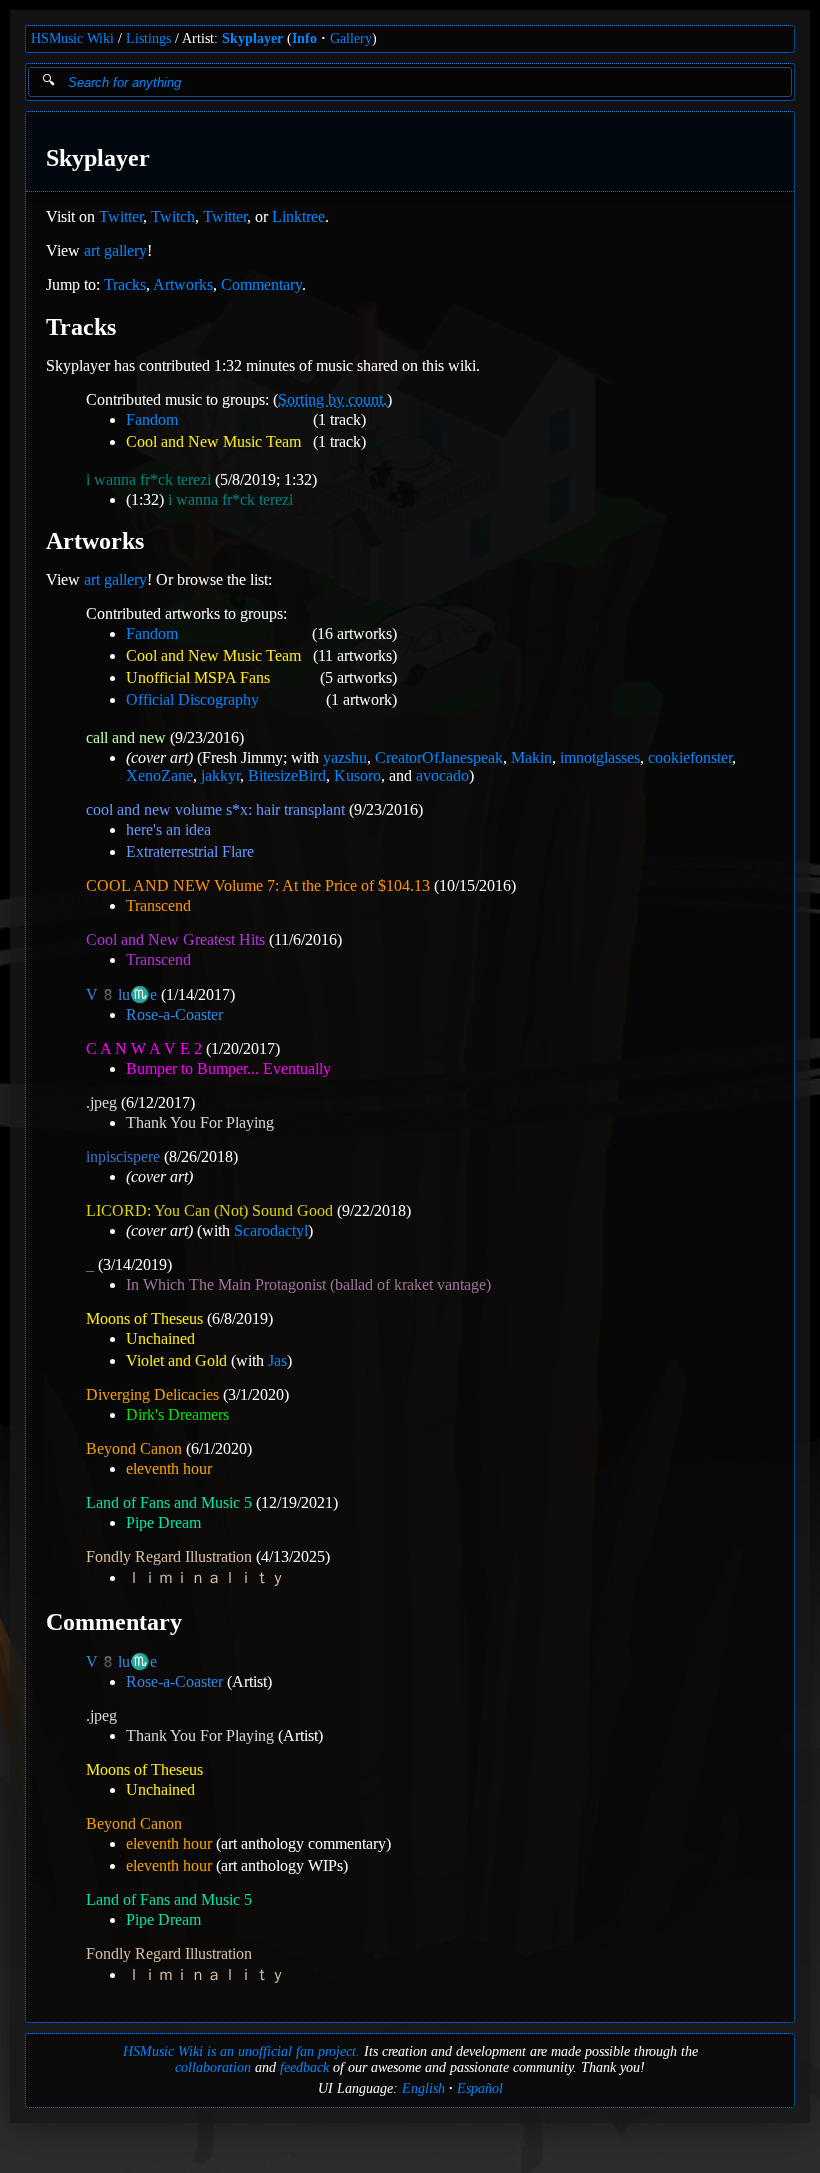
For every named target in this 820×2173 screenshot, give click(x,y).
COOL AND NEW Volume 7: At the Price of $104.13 (258, 885)
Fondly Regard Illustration (169, 1556)
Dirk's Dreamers (177, 1414)
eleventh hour (169, 1468)
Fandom (152, 419)
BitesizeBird (287, 775)
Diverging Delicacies (152, 1394)
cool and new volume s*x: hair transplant (215, 809)
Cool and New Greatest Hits (175, 939)
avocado (442, 775)
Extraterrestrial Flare (190, 851)
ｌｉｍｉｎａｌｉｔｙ (206, 1577)
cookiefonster (690, 757)
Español (480, 2088)
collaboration (213, 2067)
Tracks (125, 284)
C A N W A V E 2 (144, 1048)
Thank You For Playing (200, 1122)
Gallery (351, 38)
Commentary (261, 284)
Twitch (173, 216)
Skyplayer (252, 38)
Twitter (121, 216)
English (423, 2088)
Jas (277, 1360)
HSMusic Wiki (72, 38)
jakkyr (220, 775)
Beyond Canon (134, 1448)
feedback (304, 2067)
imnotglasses (600, 757)
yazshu (345, 757)
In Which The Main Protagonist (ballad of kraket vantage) (308, 1284)
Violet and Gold (176, 1360)
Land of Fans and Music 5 (169, 1502)
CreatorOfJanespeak (439, 757)
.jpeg (101, 1102)
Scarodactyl (271, 1230)
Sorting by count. (332, 399)
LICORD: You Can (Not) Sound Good (209, 1210)
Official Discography (192, 699)
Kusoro (357, 775)
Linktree (298, 216)
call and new (126, 737)
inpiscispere (123, 1156)
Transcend (158, 905)
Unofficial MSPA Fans (198, 677)
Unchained (160, 1338)
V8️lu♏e (121, 994)
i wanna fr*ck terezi (148, 479)
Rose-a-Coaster (174, 1014)
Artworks (183, 284)
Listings (148, 38)
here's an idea (168, 829)
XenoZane (159, 775)
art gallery (115, 250)
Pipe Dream (163, 1522)
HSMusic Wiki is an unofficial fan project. (241, 2051)
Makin (531, 757)
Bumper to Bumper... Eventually (228, 1068)
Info (304, 38)
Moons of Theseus (144, 1318)
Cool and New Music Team (213, 441)
